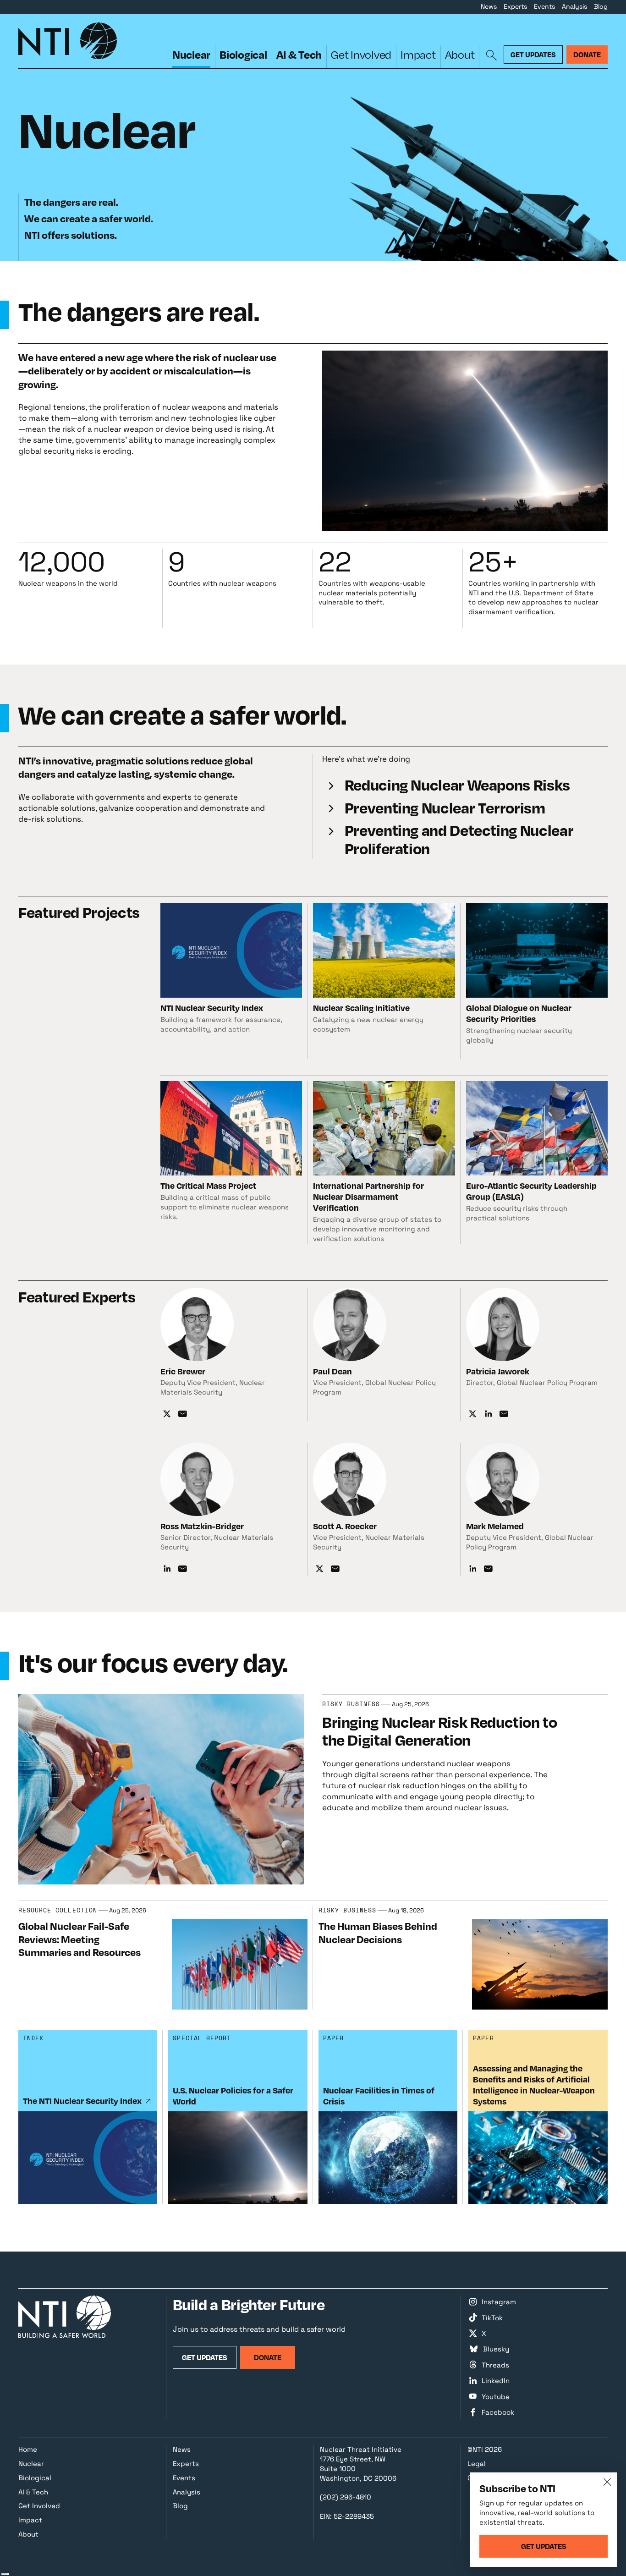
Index (33, 2038)
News (489, 6)
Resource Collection (58, 1911)
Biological (243, 54)
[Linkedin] (488, 1414)
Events (544, 6)
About (460, 54)
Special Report (202, 2038)
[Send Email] (183, 1414)
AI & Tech (299, 54)
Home (28, 2449)
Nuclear (191, 54)
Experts (515, 6)
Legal (477, 2463)
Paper (333, 2038)
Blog (601, 6)
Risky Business (351, 1704)
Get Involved (361, 54)
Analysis (574, 6)
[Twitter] (167, 1414)
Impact (418, 54)
